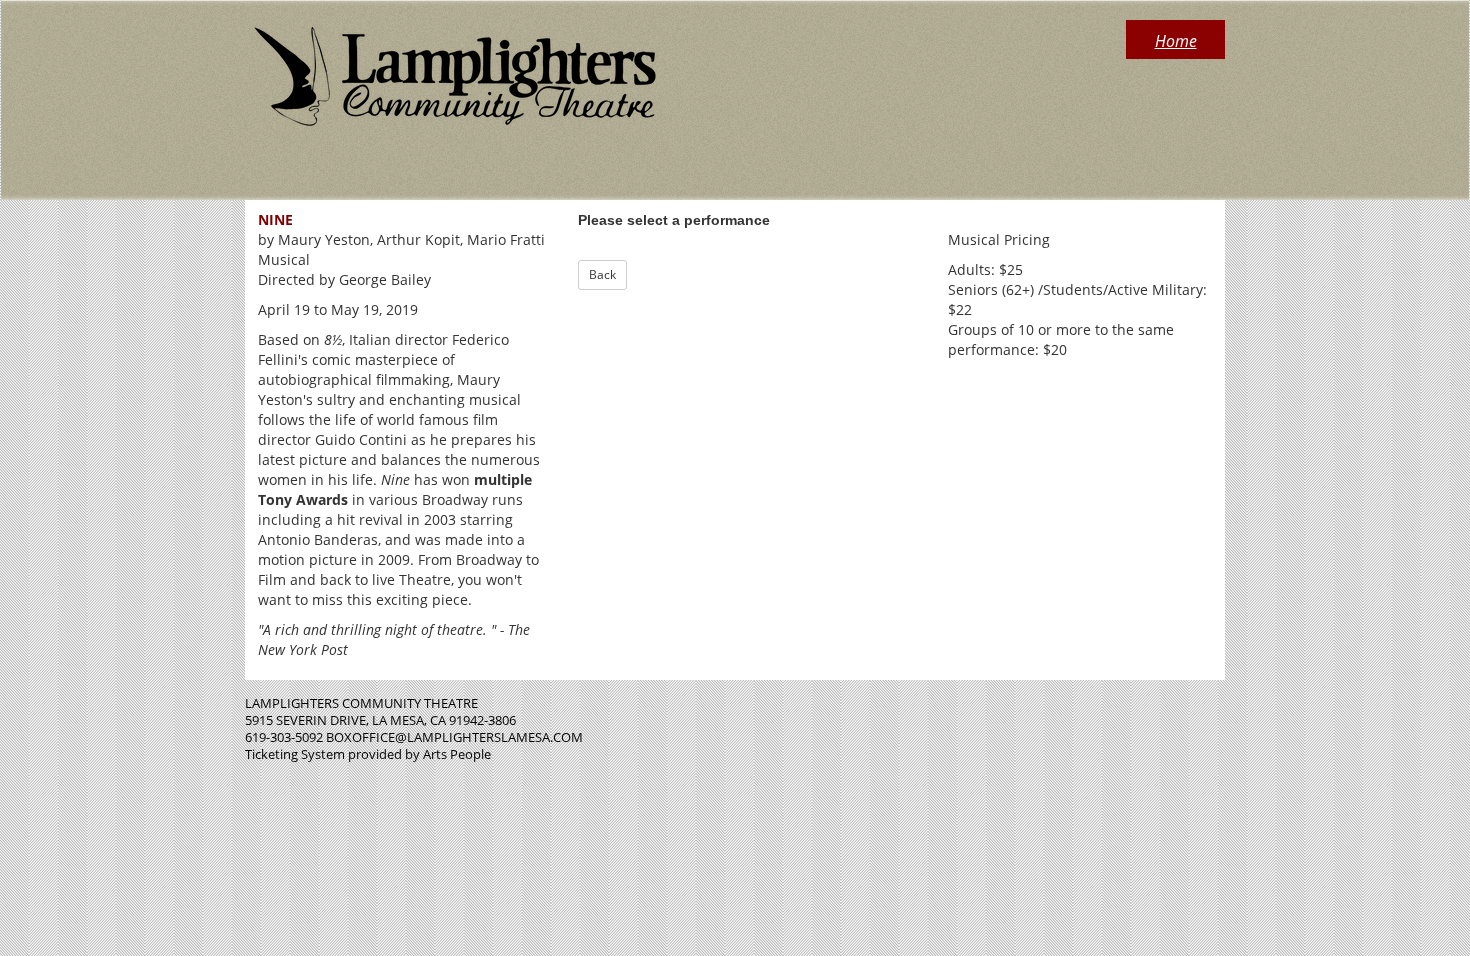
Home (1176, 41)
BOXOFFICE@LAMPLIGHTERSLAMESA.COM (454, 737)
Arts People (457, 754)
